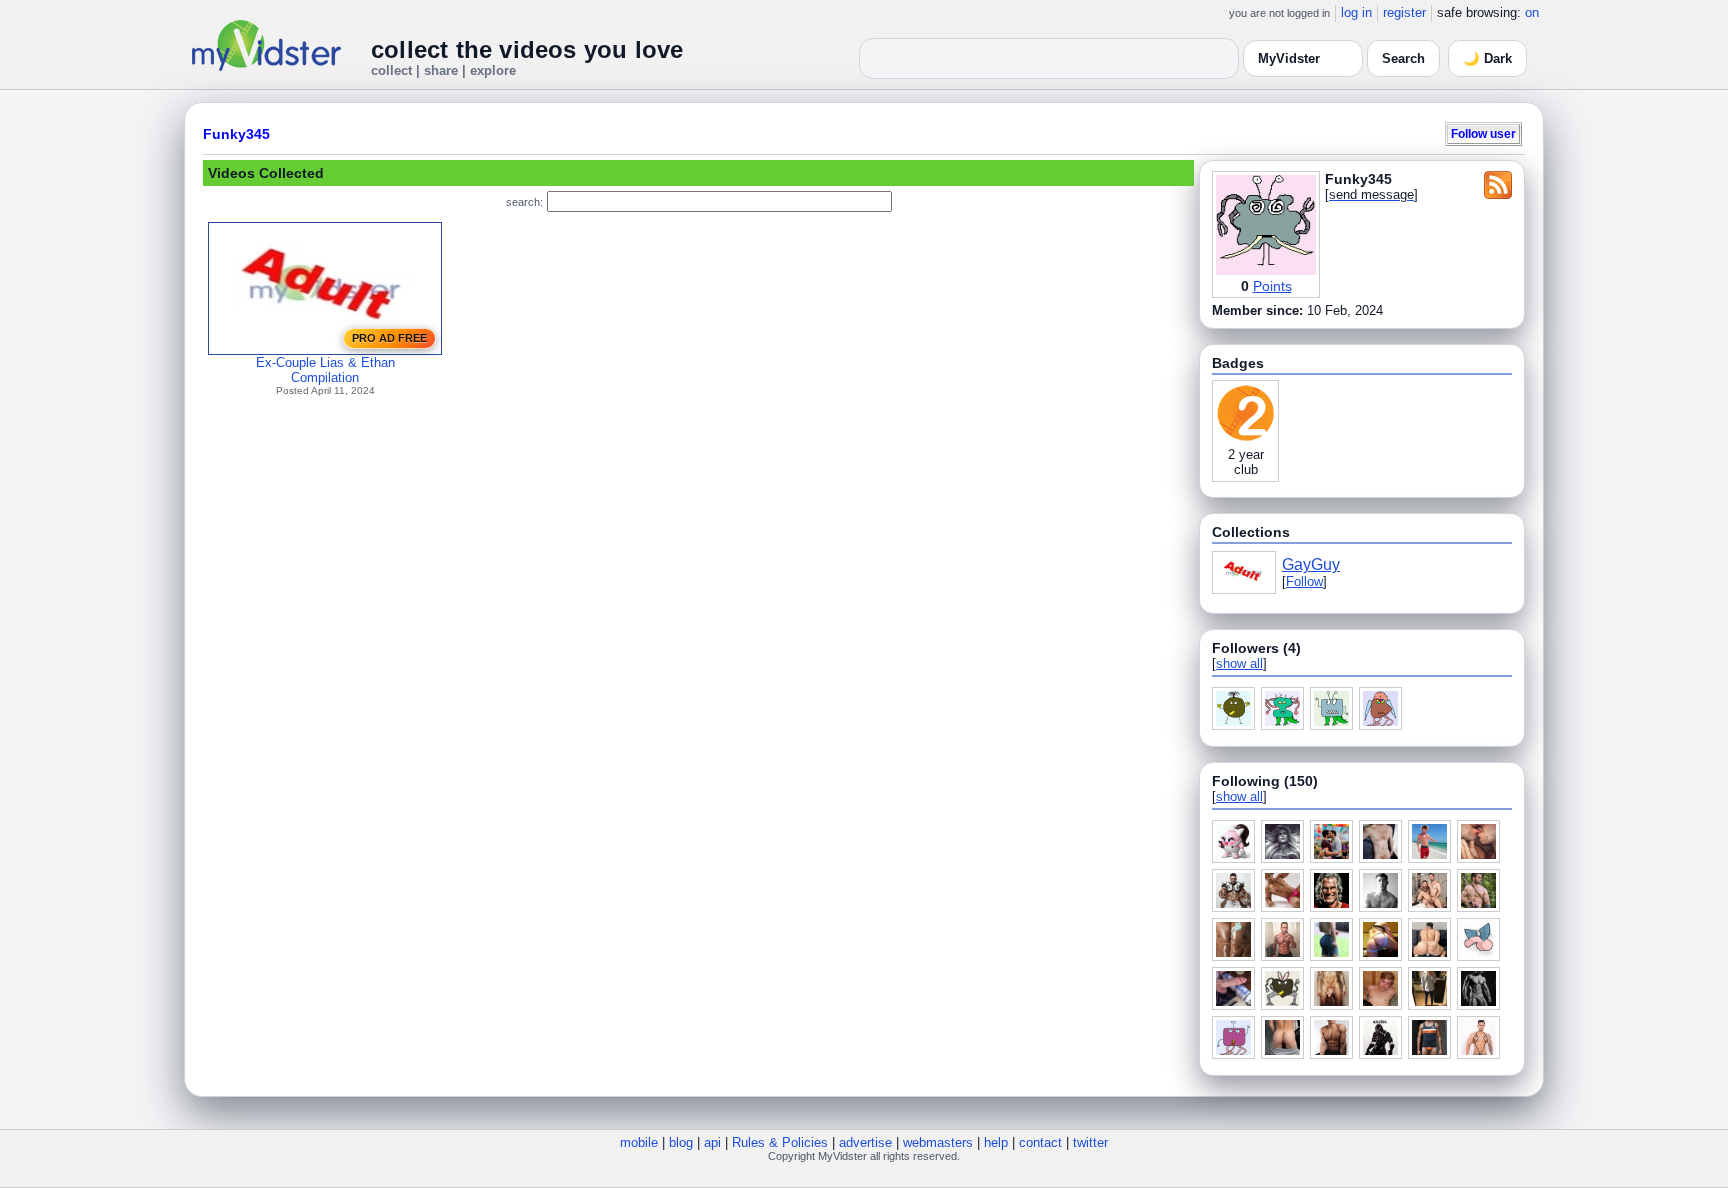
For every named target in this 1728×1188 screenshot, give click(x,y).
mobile (639, 1142)
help (996, 1142)
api (712, 1142)
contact (1040, 1142)
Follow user (1483, 133)
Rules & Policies (780, 1142)
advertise (865, 1142)
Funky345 (236, 134)
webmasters (938, 1142)
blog (681, 1142)
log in (1356, 12)
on (1532, 12)
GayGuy (1311, 564)
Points (1272, 286)
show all (1239, 663)
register (1404, 12)
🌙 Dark (1487, 58)
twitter (1090, 1142)
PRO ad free (389, 338)
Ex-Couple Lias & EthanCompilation (325, 370)
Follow (1304, 581)
